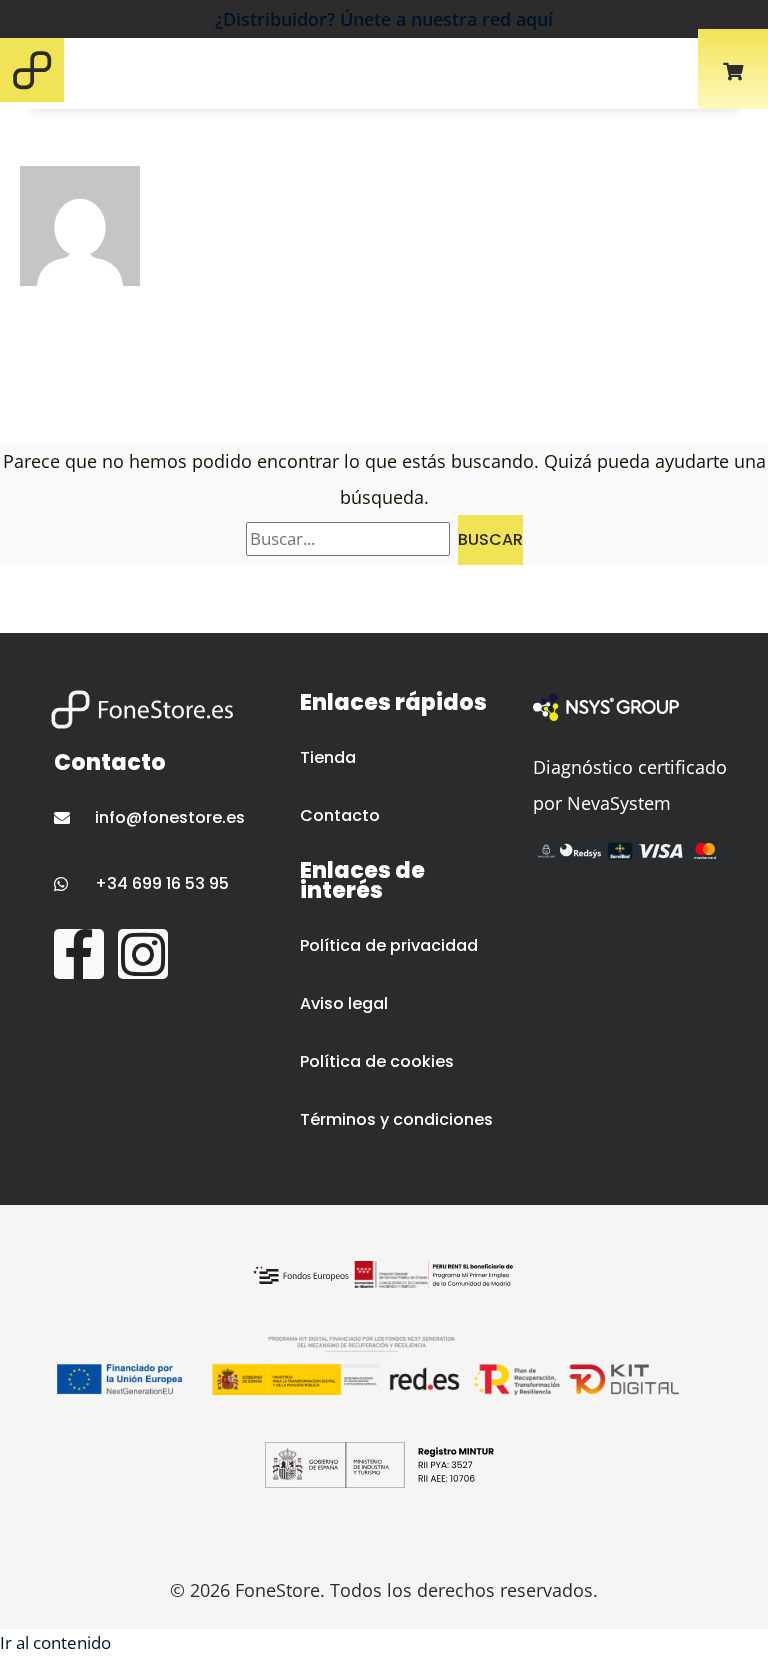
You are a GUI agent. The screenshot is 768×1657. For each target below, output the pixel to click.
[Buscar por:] (352, 538)
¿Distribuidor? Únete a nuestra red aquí (384, 19)
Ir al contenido (55, 1642)
